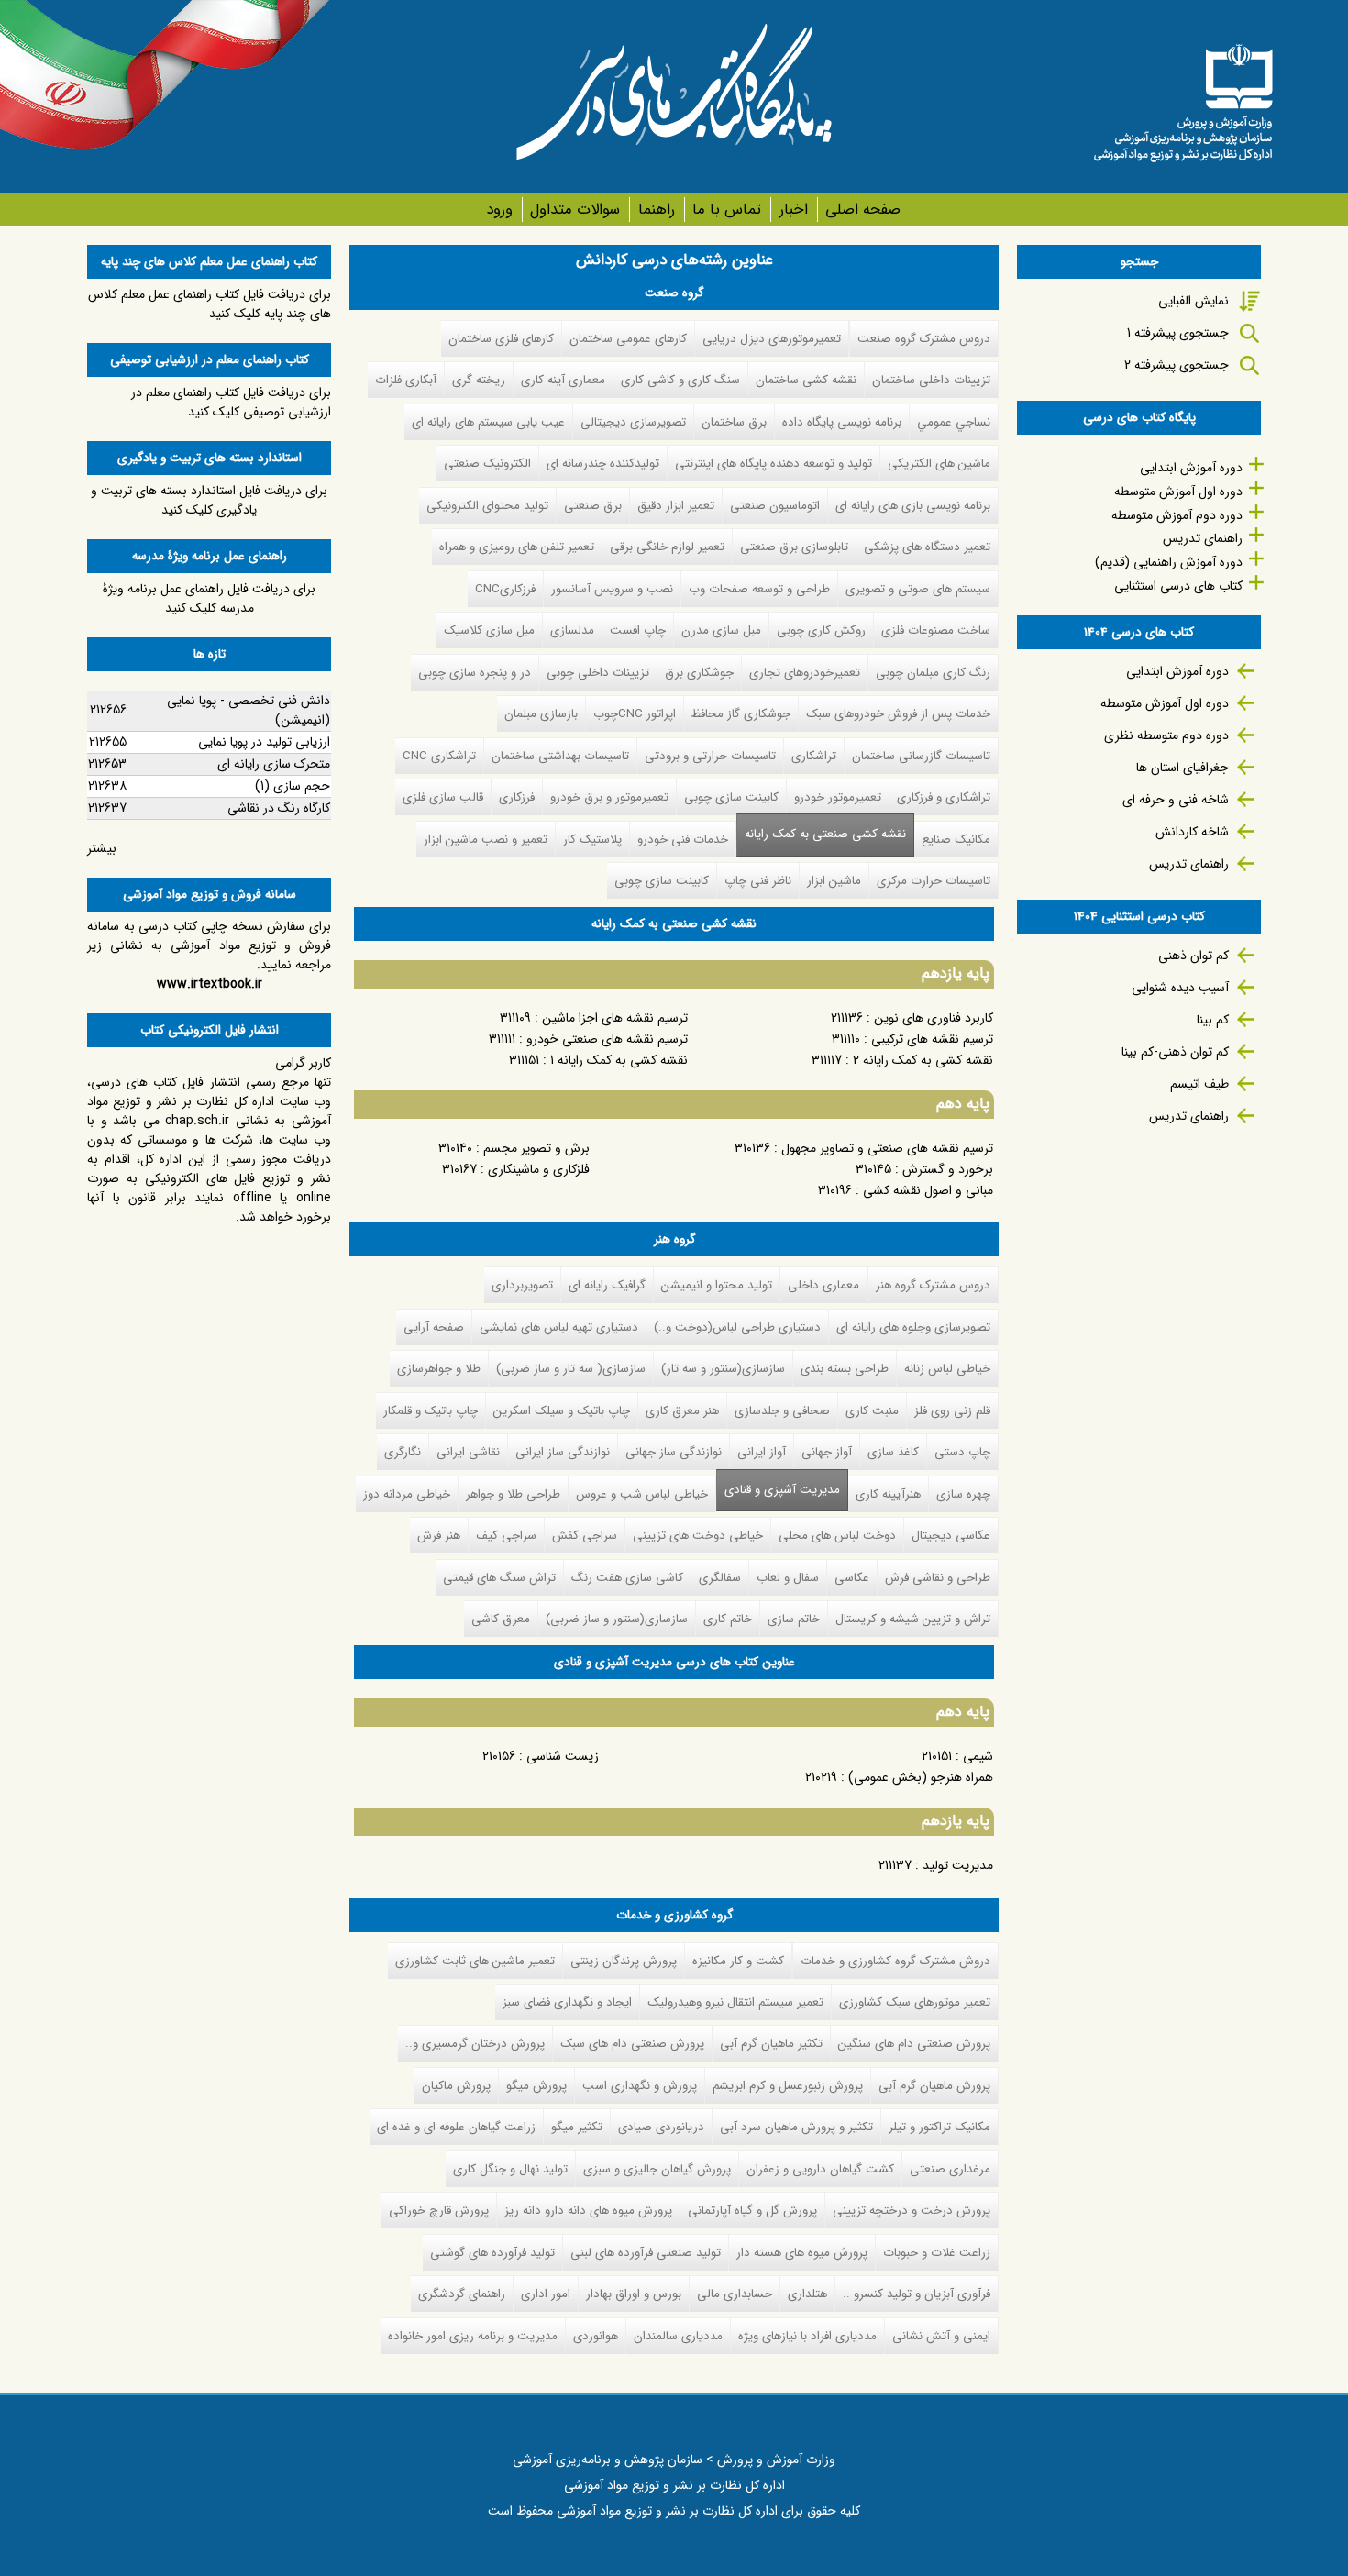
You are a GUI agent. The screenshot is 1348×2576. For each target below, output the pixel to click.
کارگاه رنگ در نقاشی (279, 808)
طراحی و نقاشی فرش (938, 1578)
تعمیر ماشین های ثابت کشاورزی (475, 1961)
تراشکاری (814, 756)
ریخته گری (479, 380)
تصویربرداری (522, 1285)
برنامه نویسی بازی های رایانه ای (913, 506)
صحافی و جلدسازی (782, 1411)
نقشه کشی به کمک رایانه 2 (923, 1060)
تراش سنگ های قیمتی (499, 1578)
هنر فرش (439, 1536)
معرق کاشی (501, 1619)
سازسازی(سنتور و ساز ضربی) (617, 1619)
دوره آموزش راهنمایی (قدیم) (1169, 562)
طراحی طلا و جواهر (513, 1494)
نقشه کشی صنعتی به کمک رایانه (825, 834)
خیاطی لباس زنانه (947, 1369)
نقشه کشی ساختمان (806, 380)
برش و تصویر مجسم (536, 1148)
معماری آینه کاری (563, 380)
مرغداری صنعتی (950, 2169)
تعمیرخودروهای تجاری (805, 673)
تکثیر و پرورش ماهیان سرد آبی (796, 2127)
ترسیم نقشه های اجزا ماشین (615, 1018)
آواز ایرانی (762, 1452)
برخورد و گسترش (948, 1169)
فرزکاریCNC (505, 589)
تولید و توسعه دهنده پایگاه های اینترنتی (773, 464)
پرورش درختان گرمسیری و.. (475, 2044)
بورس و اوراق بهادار (634, 2294)
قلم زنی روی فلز (952, 1411)
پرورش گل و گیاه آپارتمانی (752, 2211)
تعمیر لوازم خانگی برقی (667, 547)
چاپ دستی (962, 1452)
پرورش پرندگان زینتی (624, 1961)
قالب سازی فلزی (443, 797)
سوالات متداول (575, 210)
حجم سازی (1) (293, 786)
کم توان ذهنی (1193, 956)
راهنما (656, 210)
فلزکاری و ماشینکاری (539, 1169)
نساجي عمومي (954, 422)
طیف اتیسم (1199, 1084)
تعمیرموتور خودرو (838, 797)
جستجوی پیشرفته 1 (1178, 333)
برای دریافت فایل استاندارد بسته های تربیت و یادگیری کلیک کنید (209, 500)
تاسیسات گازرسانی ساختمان (921, 756)
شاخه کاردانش (1192, 832)
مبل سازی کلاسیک (489, 630)
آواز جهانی (827, 1452)
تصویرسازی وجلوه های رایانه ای (913, 1327)
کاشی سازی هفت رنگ (627, 1578)
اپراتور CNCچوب (635, 714)
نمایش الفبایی (1193, 301)
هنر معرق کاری (682, 1411)
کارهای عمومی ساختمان (628, 339)
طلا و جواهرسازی (439, 1369)
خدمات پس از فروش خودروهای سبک (898, 714)
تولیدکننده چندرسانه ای (603, 464)
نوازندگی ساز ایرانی (563, 1452)
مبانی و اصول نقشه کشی (928, 1190)
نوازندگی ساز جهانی (674, 1452)
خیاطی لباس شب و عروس (642, 1494)
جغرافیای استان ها (1182, 768)
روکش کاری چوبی (821, 630)
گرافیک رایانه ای (607, 1285)
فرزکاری (517, 797)
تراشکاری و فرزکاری (944, 797)
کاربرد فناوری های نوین (934, 1018)
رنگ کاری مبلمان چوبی (933, 673)
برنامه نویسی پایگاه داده (842, 422)
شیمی (978, 1756)
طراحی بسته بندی (845, 1369)
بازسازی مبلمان (541, 714)
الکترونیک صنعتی (487, 464)
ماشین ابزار (834, 881)
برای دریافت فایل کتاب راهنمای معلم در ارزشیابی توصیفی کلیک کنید (231, 402)
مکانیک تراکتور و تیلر (939, 2127)
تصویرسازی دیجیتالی (633, 422)
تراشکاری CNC (439, 756)
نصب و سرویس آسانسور (612, 589)
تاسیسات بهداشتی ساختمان (560, 756)
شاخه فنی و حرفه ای (1176, 800)
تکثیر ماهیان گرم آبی (771, 2044)
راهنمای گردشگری (462, 2294)
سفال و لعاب (788, 1578)
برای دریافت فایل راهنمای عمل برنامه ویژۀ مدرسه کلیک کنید (209, 598)
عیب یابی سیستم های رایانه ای (488, 422)
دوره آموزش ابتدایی (1191, 468)
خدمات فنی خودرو (683, 840)
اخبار (793, 210)
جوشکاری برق (699, 673)
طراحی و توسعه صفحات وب (759, 589)
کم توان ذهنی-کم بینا (1175, 1052)
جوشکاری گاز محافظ (741, 714)
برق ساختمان (734, 422)
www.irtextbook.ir (210, 984)
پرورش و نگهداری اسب (640, 2086)
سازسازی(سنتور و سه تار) (723, 1369)
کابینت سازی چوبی (731, 797)
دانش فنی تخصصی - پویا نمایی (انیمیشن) (249, 710)
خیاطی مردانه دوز (407, 1494)
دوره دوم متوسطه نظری (1166, 735)
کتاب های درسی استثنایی (1178, 586)
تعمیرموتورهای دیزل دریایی (772, 339)
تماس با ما (727, 210)
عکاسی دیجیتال (951, 1536)
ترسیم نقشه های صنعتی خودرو (607, 1039)
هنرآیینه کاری (888, 1494)
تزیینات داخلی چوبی (598, 673)
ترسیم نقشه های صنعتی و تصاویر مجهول (887, 1148)
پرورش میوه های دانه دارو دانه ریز (588, 2211)
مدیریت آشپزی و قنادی (782, 1490)
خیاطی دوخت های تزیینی (698, 1536)
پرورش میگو (536, 2086)
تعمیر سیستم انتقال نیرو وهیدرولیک (735, 2002)
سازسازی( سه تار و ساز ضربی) (571, 1369)
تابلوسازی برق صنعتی (794, 547)
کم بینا (1213, 1020)
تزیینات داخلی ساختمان (931, 380)
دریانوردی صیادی (661, 2127)
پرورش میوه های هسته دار (802, 2253)
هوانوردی (596, 2336)
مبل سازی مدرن (721, 630)
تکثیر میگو (577, 2127)
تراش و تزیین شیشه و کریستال (913, 1619)
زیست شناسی (563, 1756)
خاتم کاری (728, 1619)
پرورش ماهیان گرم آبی (934, 2086)
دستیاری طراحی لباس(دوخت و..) (737, 1327)
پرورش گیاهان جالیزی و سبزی (657, 2169)
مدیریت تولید (958, 1865)
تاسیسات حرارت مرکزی (934, 881)
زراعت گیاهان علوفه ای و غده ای (456, 2127)
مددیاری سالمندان (678, 2336)
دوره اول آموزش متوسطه (1178, 492)
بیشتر (102, 848)
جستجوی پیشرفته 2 (1177, 365)
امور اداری (546, 2294)
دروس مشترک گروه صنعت (924, 339)
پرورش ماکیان (456, 2086)
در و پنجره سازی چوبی (475, 673)
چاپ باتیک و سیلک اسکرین (562, 1411)
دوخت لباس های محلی (837, 1536)
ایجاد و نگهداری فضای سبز (567, 2002)
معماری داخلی (823, 1285)
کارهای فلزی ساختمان (501, 339)
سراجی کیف (506, 1536)
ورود (499, 210)
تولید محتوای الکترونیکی (487, 506)
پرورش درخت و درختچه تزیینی (912, 2211)
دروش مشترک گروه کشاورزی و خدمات (895, 1961)
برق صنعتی (593, 506)
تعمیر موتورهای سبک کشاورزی (915, 2002)
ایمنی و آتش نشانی (941, 2336)
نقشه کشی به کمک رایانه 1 (619, 1060)
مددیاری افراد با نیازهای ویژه (807, 2336)
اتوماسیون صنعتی (775, 506)
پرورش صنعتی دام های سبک (632, 2044)
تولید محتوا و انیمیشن (717, 1285)
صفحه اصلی (863, 210)
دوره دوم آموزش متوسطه (1177, 515)
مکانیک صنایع (956, 840)
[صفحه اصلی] (1183, 96)
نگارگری (403, 1452)
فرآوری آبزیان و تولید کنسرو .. (917, 2294)
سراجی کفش (585, 1536)
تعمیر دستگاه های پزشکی (927, 547)
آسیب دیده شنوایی (1180, 988)
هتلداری (807, 2294)
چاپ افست (638, 630)
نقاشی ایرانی (468, 1452)
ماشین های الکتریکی (939, 464)
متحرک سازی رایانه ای (274, 764)
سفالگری (720, 1578)
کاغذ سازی (893, 1452)
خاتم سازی (794, 1619)
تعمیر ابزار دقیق (676, 506)
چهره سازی (963, 1494)
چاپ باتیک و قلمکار (431, 1411)
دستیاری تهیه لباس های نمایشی (559, 1327)
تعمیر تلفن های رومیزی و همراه (517, 547)
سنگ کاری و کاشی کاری (680, 380)
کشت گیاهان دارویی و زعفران (820, 2169)
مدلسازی (572, 630)
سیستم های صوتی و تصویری (918, 589)
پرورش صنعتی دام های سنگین (914, 2044)
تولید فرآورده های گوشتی (492, 2253)
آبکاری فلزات (406, 380)
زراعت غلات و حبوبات (937, 2253)
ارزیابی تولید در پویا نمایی (264, 742)
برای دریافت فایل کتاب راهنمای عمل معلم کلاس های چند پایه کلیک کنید (210, 304)
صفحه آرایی (434, 1327)
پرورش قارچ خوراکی (439, 2211)
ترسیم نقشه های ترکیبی (932, 1039)
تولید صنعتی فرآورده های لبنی (646, 2253)
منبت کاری (872, 1411)
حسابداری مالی (735, 2294)
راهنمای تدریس (1203, 538)
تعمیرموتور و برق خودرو (609, 797)
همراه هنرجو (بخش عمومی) (921, 1777)
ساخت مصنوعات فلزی (936, 630)
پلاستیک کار (592, 840)
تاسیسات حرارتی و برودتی (710, 756)
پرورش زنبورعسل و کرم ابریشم (788, 2086)
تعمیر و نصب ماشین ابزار (486, 840)
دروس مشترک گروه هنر (933, 1285)
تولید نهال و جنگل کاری (510, 2169)
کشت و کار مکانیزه (738, 1961)
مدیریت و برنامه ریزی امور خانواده (473, 2336)
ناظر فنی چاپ (758, 881)
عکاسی (852, 1578)
